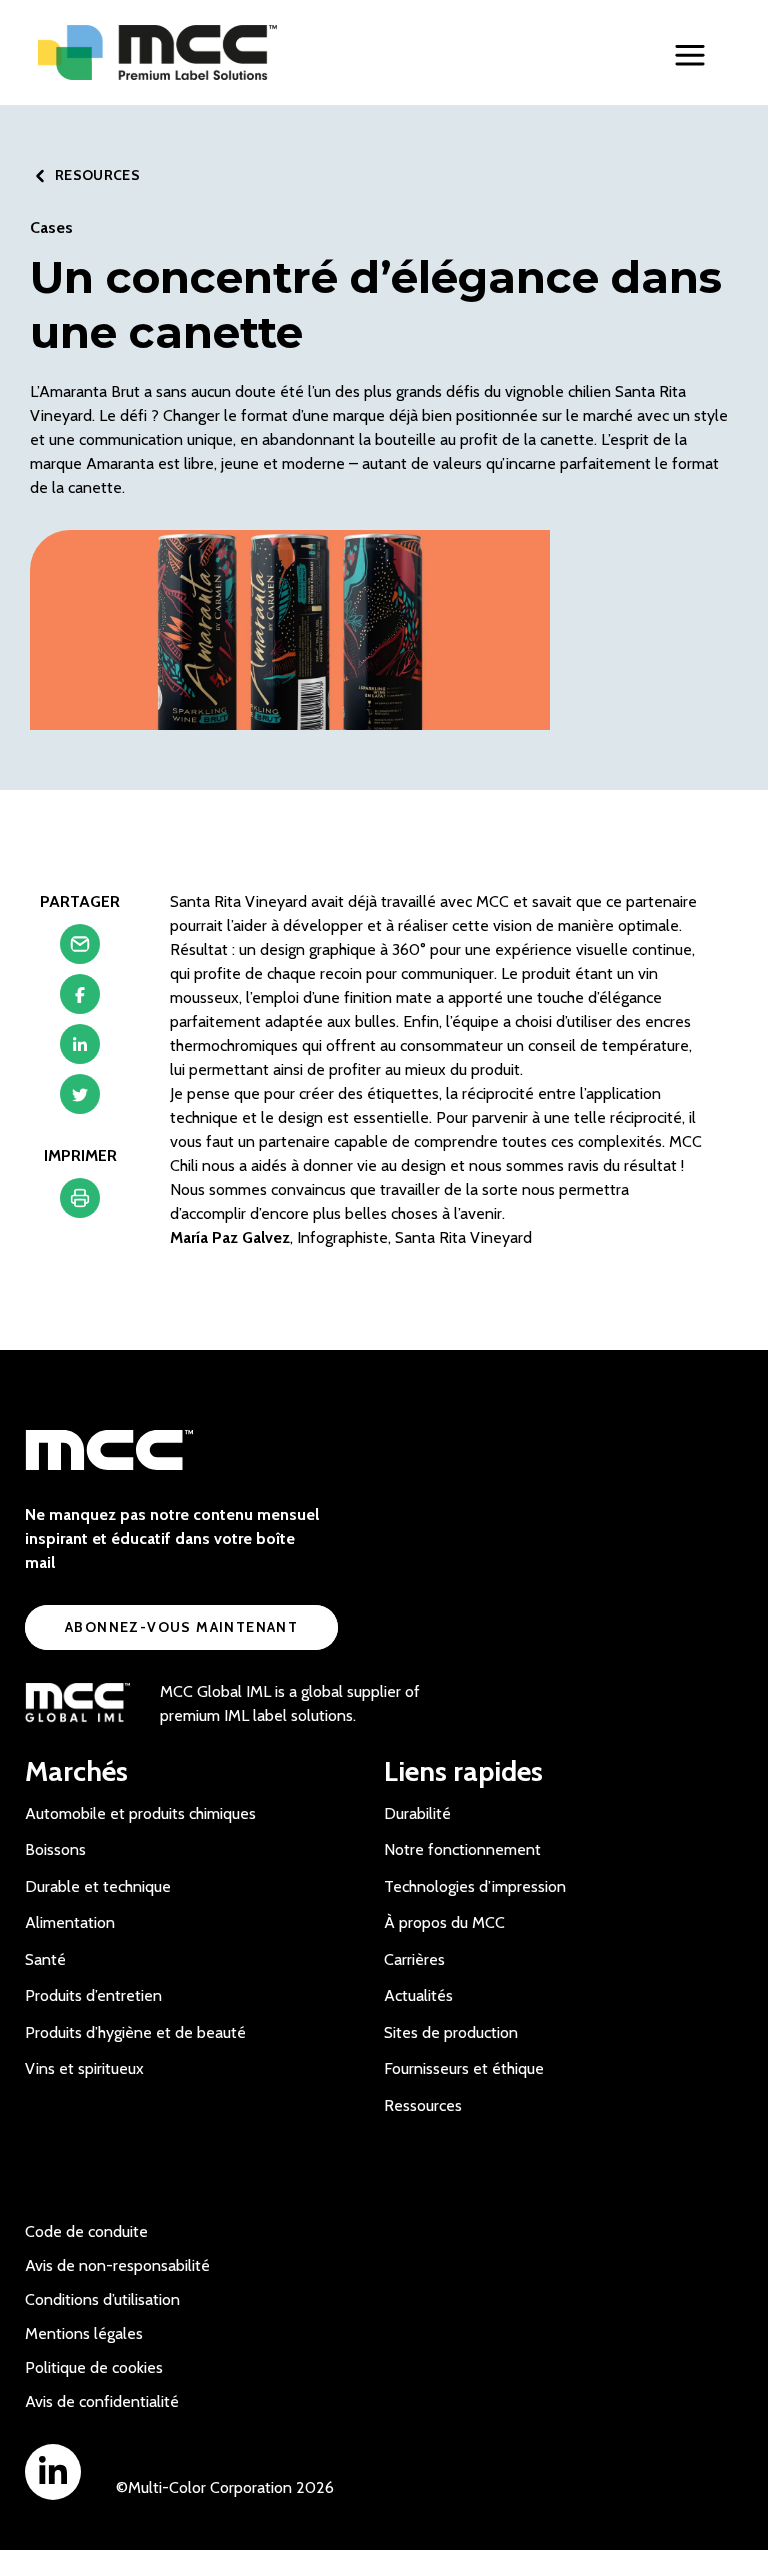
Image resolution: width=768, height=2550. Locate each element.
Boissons (55, 1849)
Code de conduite (86, 2231)
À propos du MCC (444, 1922)
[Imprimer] (80, 1203)
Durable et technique (98, 1886)
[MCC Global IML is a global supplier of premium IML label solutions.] (77, 1704)
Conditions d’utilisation (102, 2299)
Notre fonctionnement (462, 1849)
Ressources (423, 2105)
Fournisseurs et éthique (464, 2068)
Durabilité (417, 1813)
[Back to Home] (198, 52)
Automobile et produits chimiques (140, 1813)
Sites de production (451, 2032)
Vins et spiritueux (84, 2068)
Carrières (414, 1959)
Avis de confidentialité (102, 2401)
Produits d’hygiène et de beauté (135, 2032)
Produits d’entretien (93, 1995)
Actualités (418, 1995)
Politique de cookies (94, 2367)
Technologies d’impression (475, 1886)
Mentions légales (84, 2333)
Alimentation (70, 1922)
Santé (45, 1959)
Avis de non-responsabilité (117, 2265)
